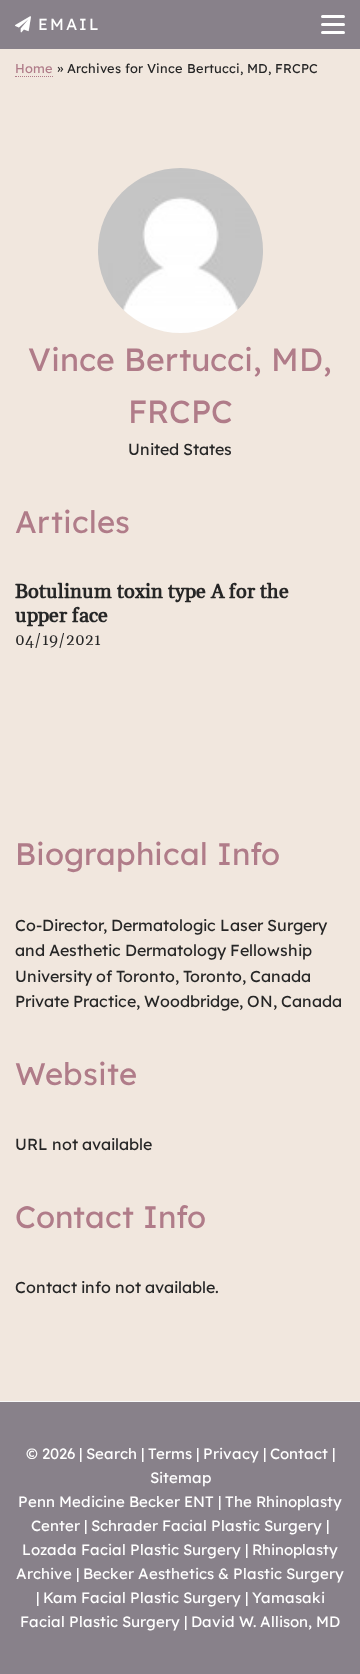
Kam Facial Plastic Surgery (142, 1597)
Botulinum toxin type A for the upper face (152, 604)
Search (111, 1453)
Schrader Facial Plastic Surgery (206, 1525)
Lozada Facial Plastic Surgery (131, 1549)
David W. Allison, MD (265, 1621)
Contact (299, 1453)
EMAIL (69, 24)
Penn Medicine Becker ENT (116, 1501)
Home (34, 68)
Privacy (231, 1453)
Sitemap (180, 1477)
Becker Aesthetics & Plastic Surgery (213, 1573)
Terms (170, 1453)
